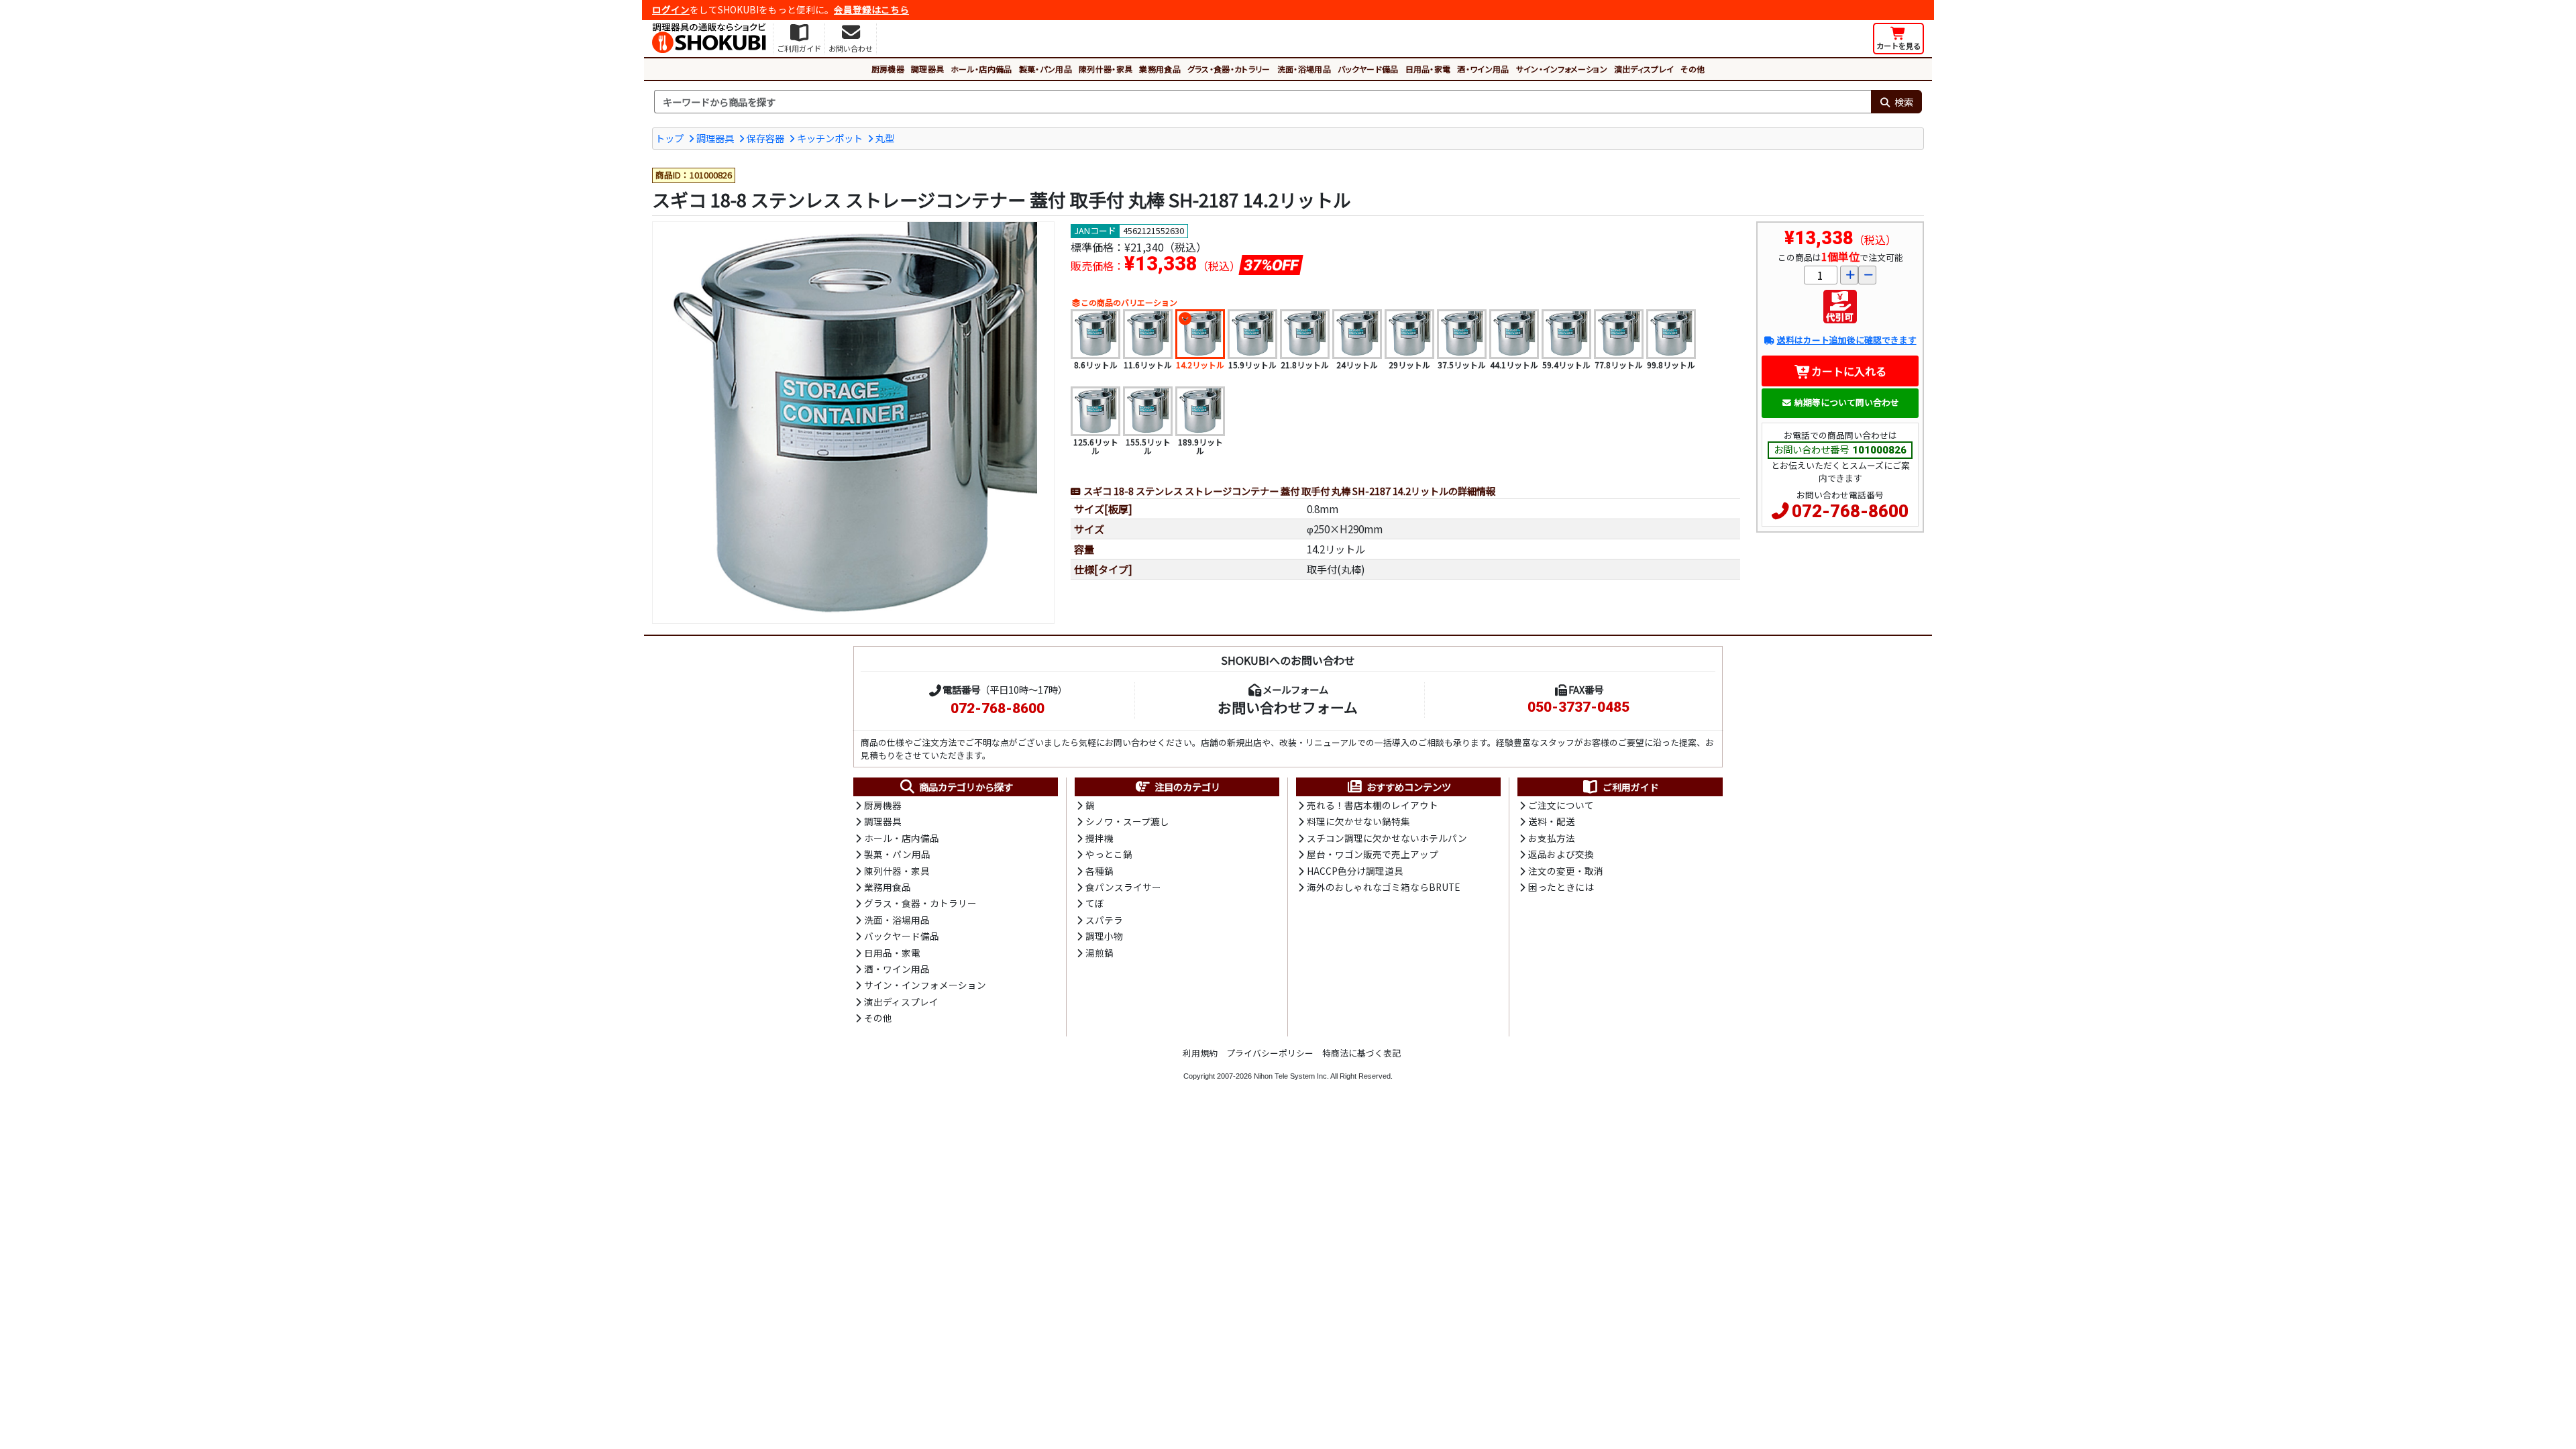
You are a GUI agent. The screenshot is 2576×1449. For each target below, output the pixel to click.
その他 (1693, 69)
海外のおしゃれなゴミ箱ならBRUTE (1383, 887)
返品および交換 (1561, 854)
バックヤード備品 (1368, 69)
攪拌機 (1099, 838)
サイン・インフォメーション (1562, 69)
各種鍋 (1099, 871)
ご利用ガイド (1631, 787)
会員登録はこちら (871, 9)
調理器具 (927, 69)
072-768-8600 (1850, 511)
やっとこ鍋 (1109, 854)
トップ (669, 138)
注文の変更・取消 (1566, 871)
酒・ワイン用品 (1483, 69)
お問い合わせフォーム (1288, 707)
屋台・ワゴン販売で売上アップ (1373, 854)
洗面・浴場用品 (1304, 69)
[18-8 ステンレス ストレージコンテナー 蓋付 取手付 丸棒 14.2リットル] (853, 423)
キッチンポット (830, 138)
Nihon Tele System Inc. (1291, 1076)
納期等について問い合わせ (1847, 402)
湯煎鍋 (1099, 953)
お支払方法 (1552, 838)
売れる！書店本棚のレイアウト (1373, 805)
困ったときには (1561, 887)
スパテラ (1104, 920)
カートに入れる (1849, 371)
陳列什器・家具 (1106, 69)
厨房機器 (888, 69)
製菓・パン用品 (1045, 69)
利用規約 (1200, 1053)
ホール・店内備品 (981, 69)
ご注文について (1561, 805)
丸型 (885, 138)
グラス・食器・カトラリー (1229, 69)
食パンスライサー (1123, 887)
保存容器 (765, 138)
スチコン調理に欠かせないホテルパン (1387, 838)
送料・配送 (1552, 821)
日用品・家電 (1428, 69)
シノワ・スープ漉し (1127, 821)
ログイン (671, 9)
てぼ (1095, 903)
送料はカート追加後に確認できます (1846, 340)
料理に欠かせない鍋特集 (1358, 821)
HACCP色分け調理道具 (1355, 871)
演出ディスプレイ (1644, 69)
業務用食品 (1160, 69)
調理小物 (1104, 936)
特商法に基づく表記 (1361, 1053)
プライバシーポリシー (1270, 1053)
